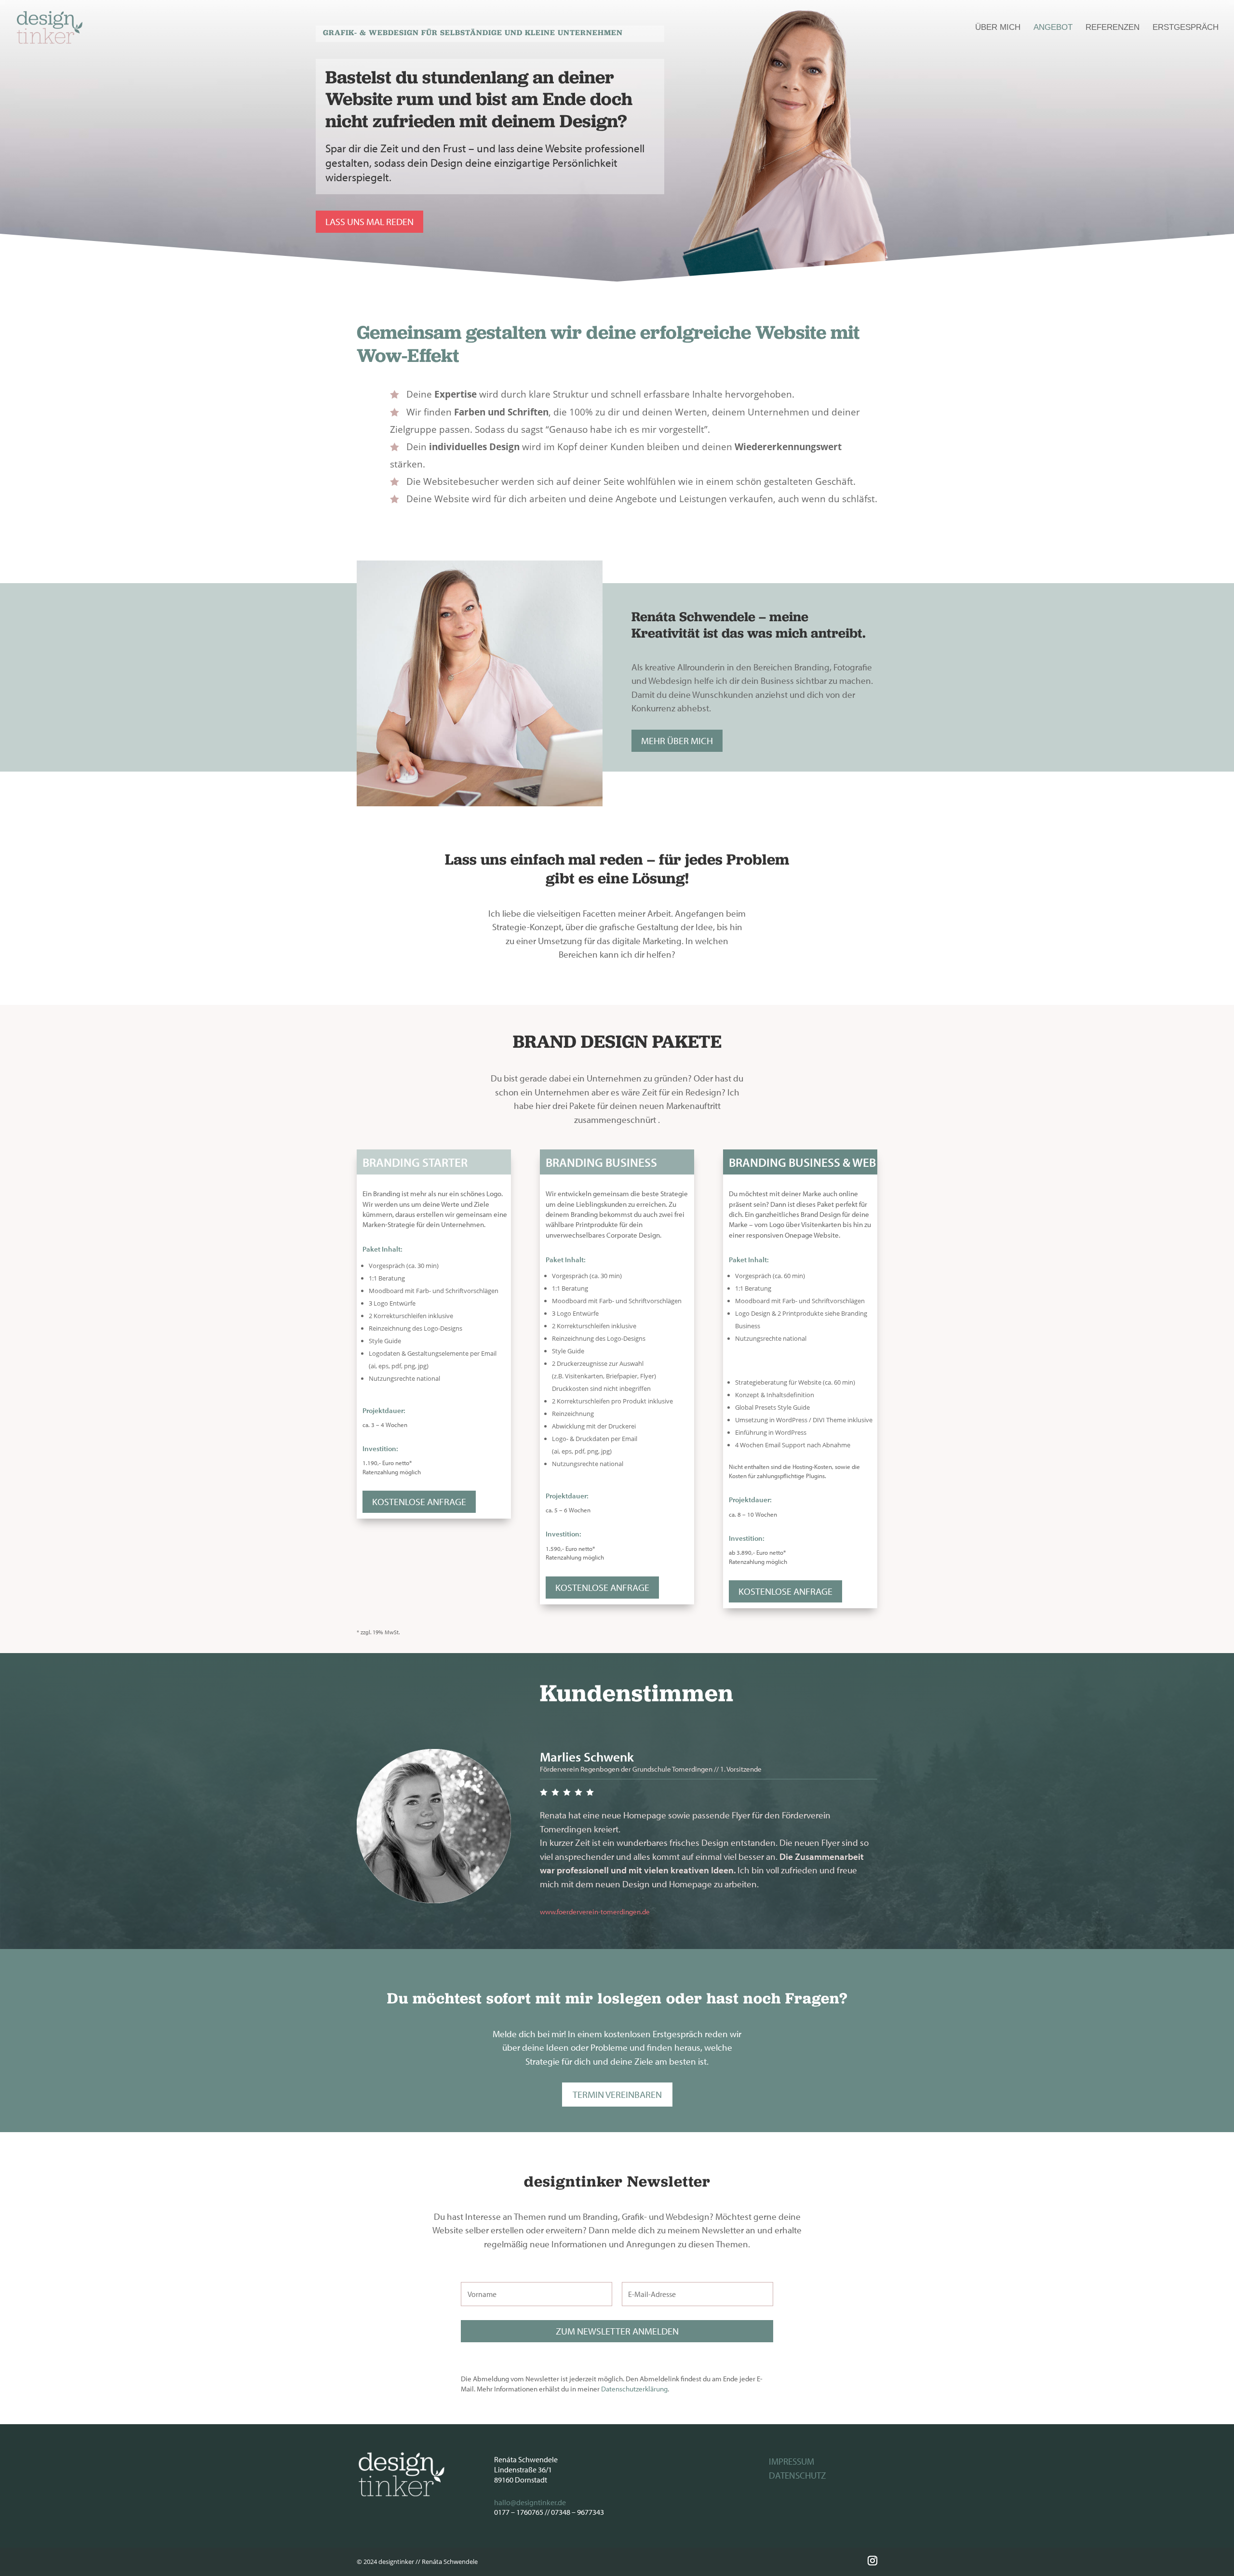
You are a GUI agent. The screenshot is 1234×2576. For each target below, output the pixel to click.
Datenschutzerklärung (634, 2389)
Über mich (998, 28)
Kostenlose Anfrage (419, 1502)
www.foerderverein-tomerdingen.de (595, 1912)
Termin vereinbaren (617, 2094)
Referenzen (1113, 28)
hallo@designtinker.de (530, 2502)
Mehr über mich (677, 741)
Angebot (1053, 28)
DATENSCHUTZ (798, 2475)
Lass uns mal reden (369, 221)
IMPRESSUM (791, 2461)
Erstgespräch (1186, 28)
